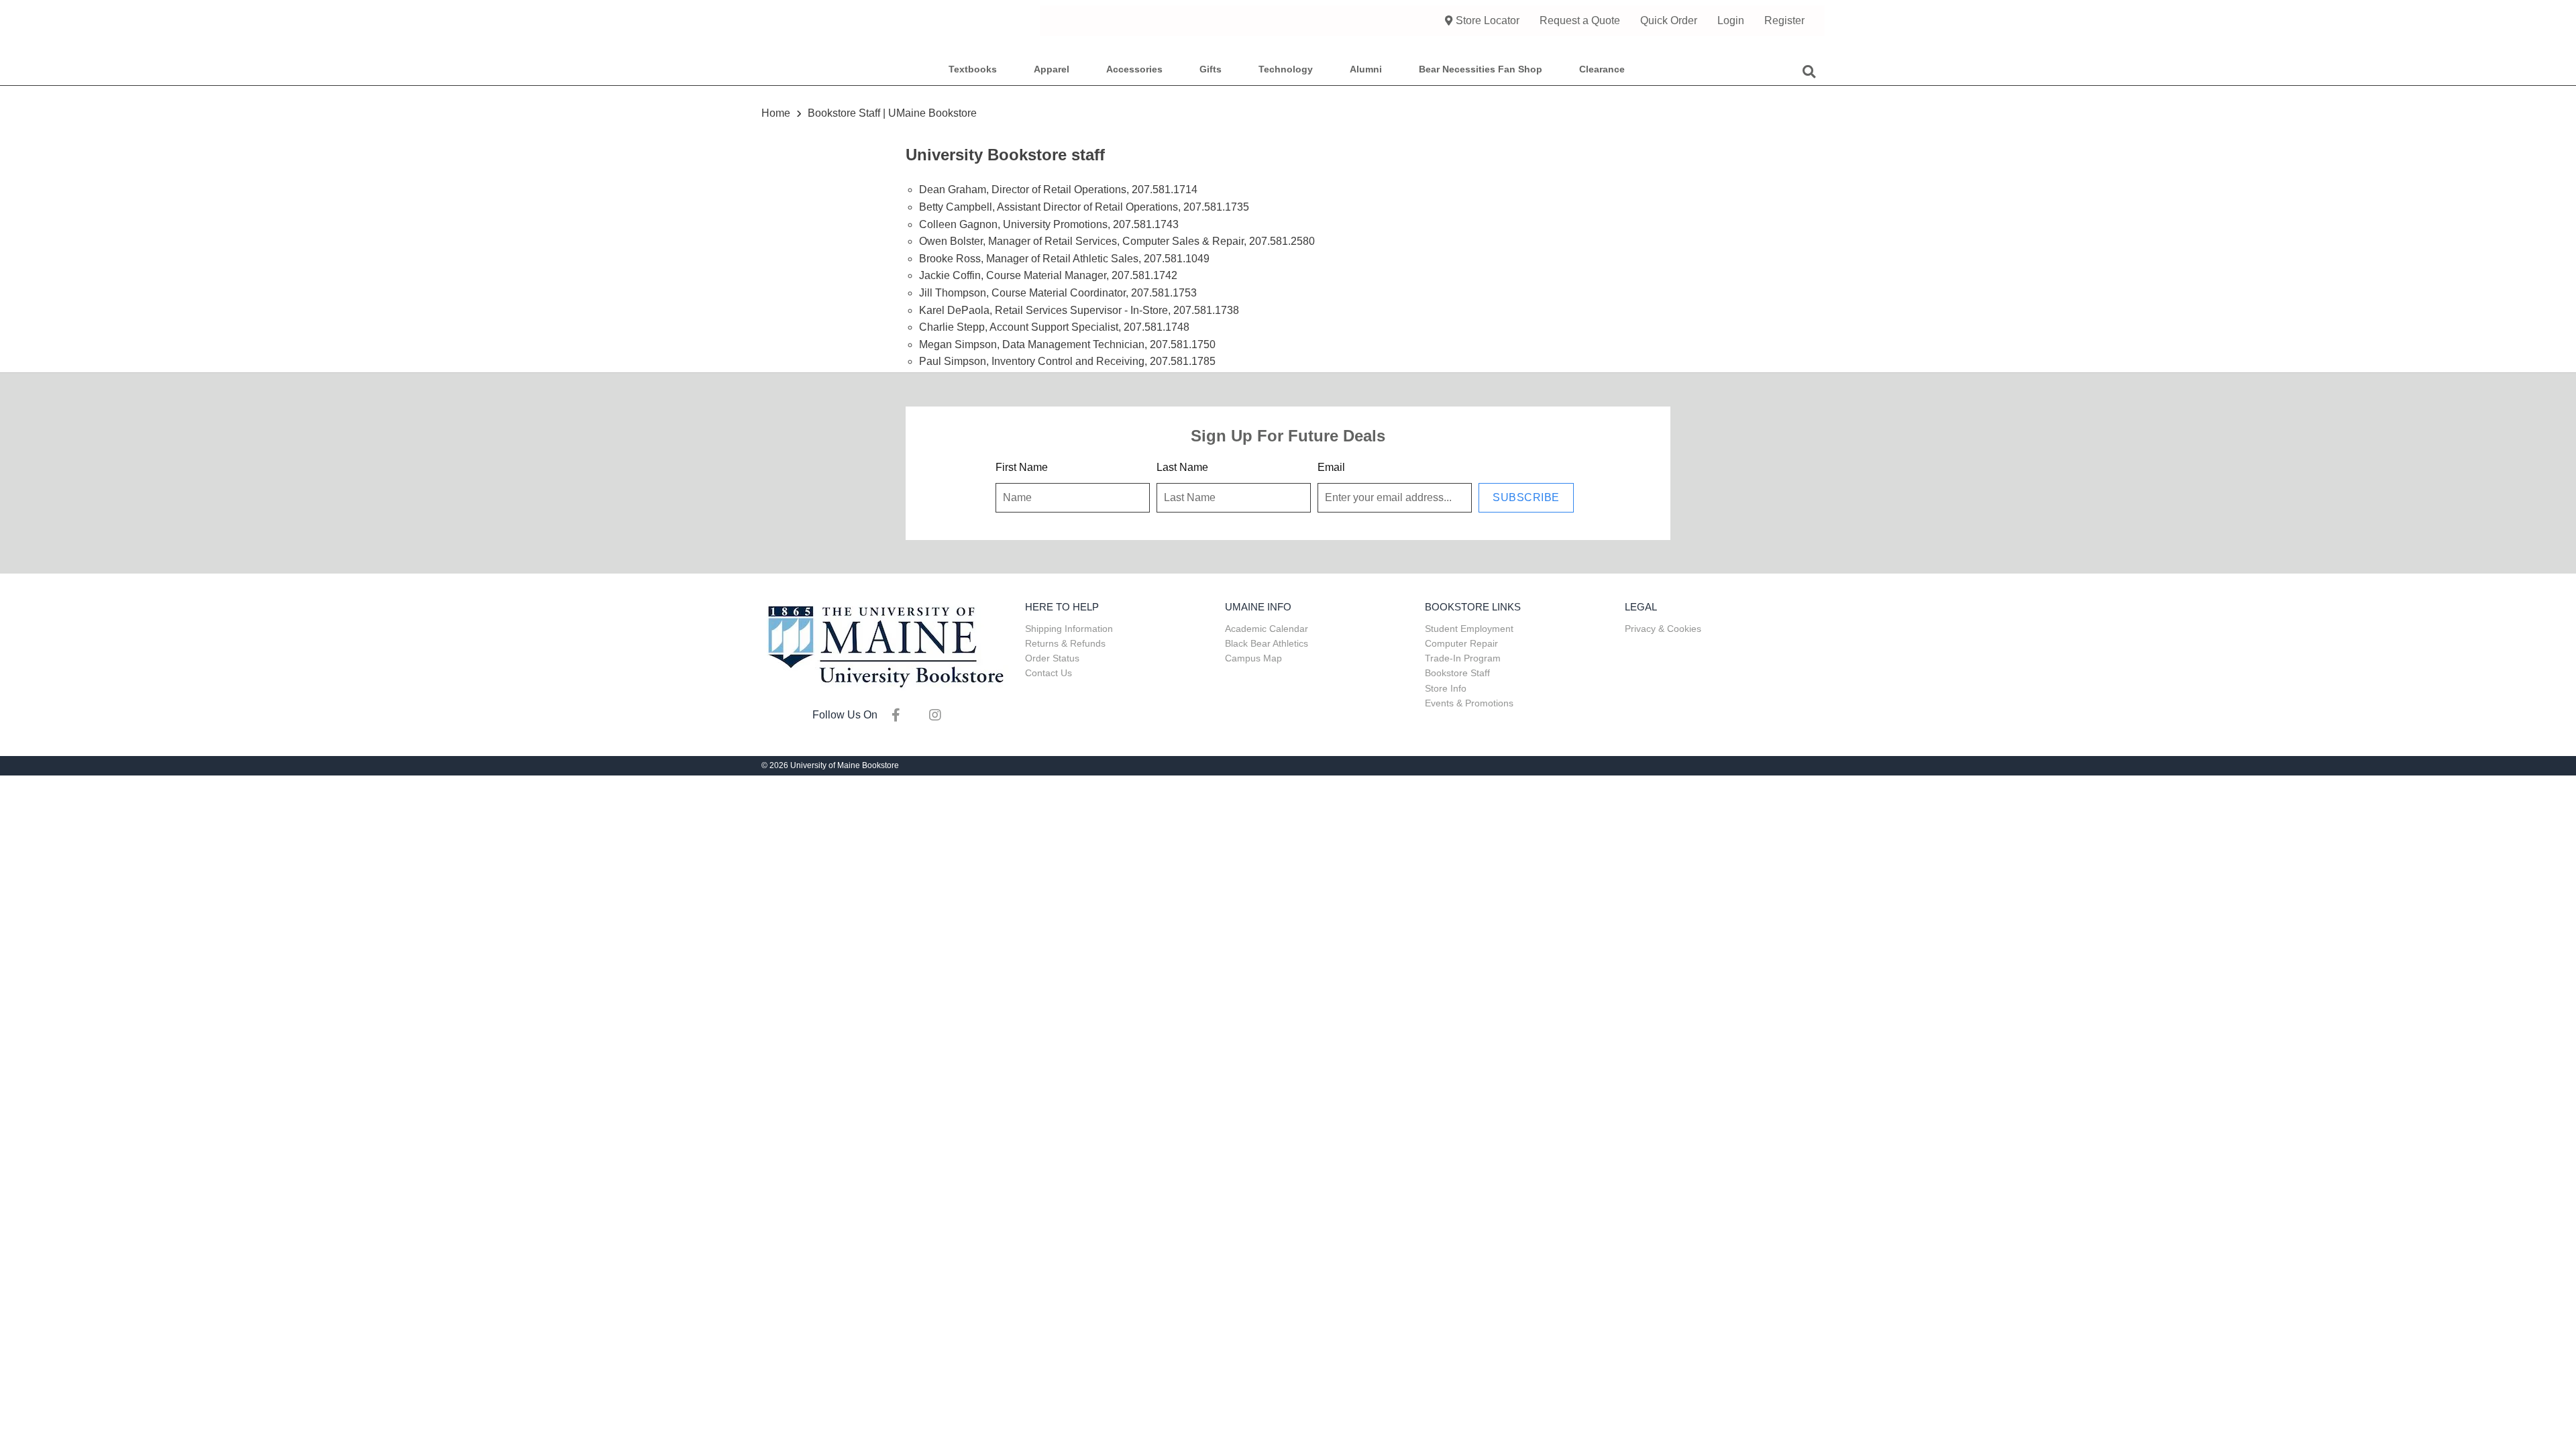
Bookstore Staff (1457, 673)
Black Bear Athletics (1267, 643)
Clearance (1602, 69)
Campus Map (1253, 658)
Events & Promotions (1469, 703)
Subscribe (1526, 497)
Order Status (1052, 658)
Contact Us (1049, 673)
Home (777, 113)
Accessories (1134, 69)
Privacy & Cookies (1663, 629)
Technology (1286, 69)
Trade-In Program (1463, 658)
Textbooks (973, 69)
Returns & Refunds (1065, 643)
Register (1784, 20)
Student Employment (1469, 629)
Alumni (1366, 69)
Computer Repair (1461, 643)
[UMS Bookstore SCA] (885, 645)
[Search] (1809, 70)
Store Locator (1488, 20)
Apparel (1052, 69)
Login (1731, 20)
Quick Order (1669, 20)
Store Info (1446, 688)
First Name (1022, 467)
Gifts (1211, 69)
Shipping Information (1069, 629)
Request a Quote (1580, 20)
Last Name (1182, 467)
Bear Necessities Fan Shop (1481, 69)
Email (1331, 467)
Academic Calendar (1267, 629)
